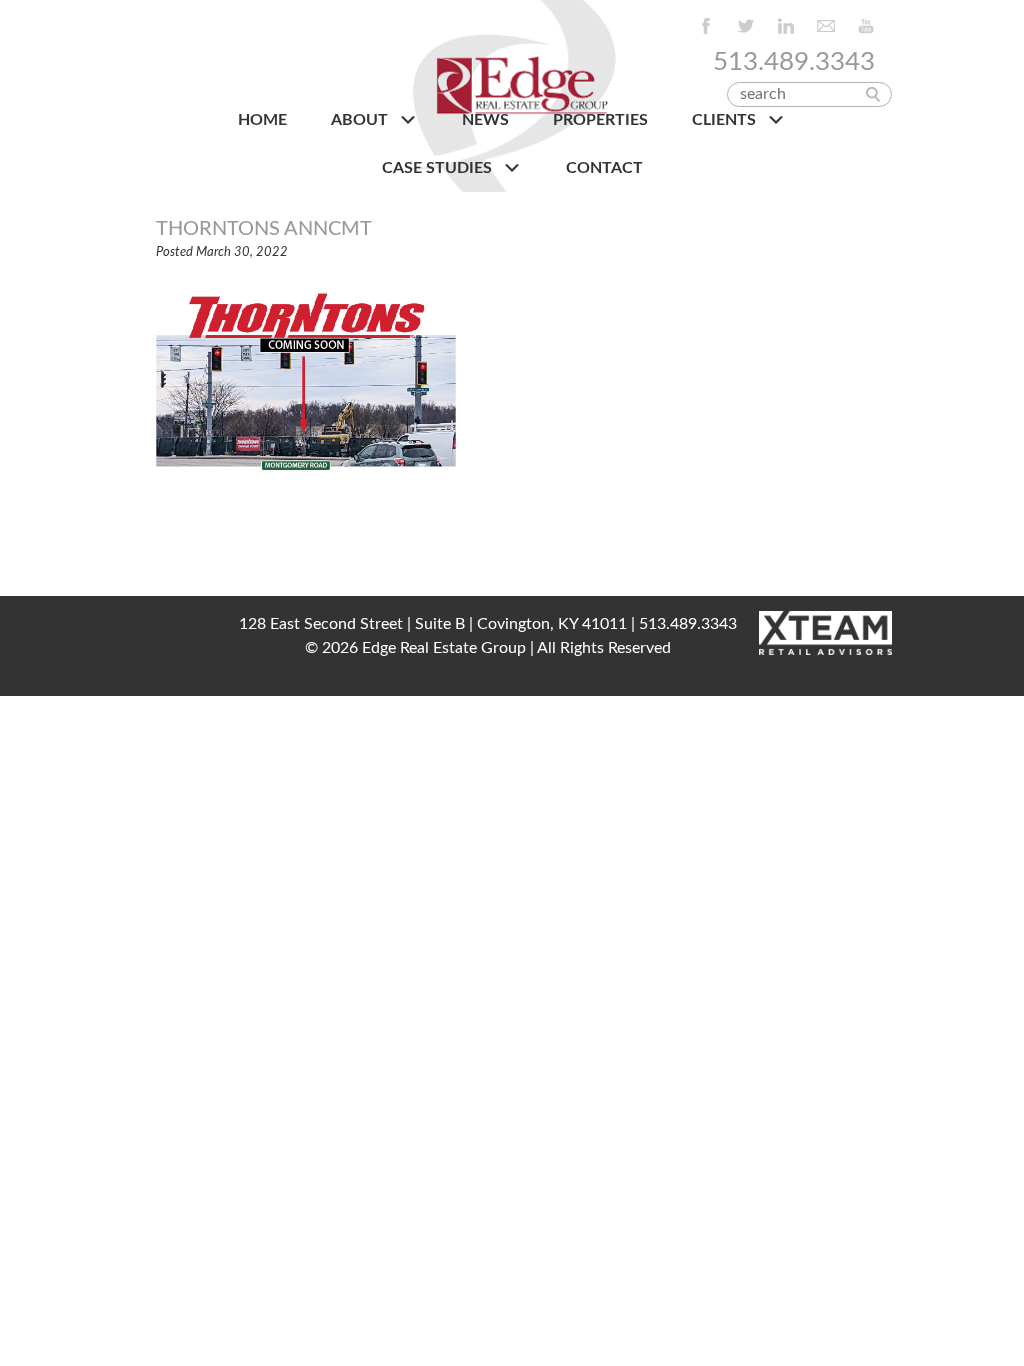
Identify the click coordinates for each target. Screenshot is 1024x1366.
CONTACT (604, 168)
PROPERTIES (600, 120)
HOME (262, 120)
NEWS (485, 120)
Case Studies (439, 168)
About (361, 120)
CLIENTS (726, 120)
